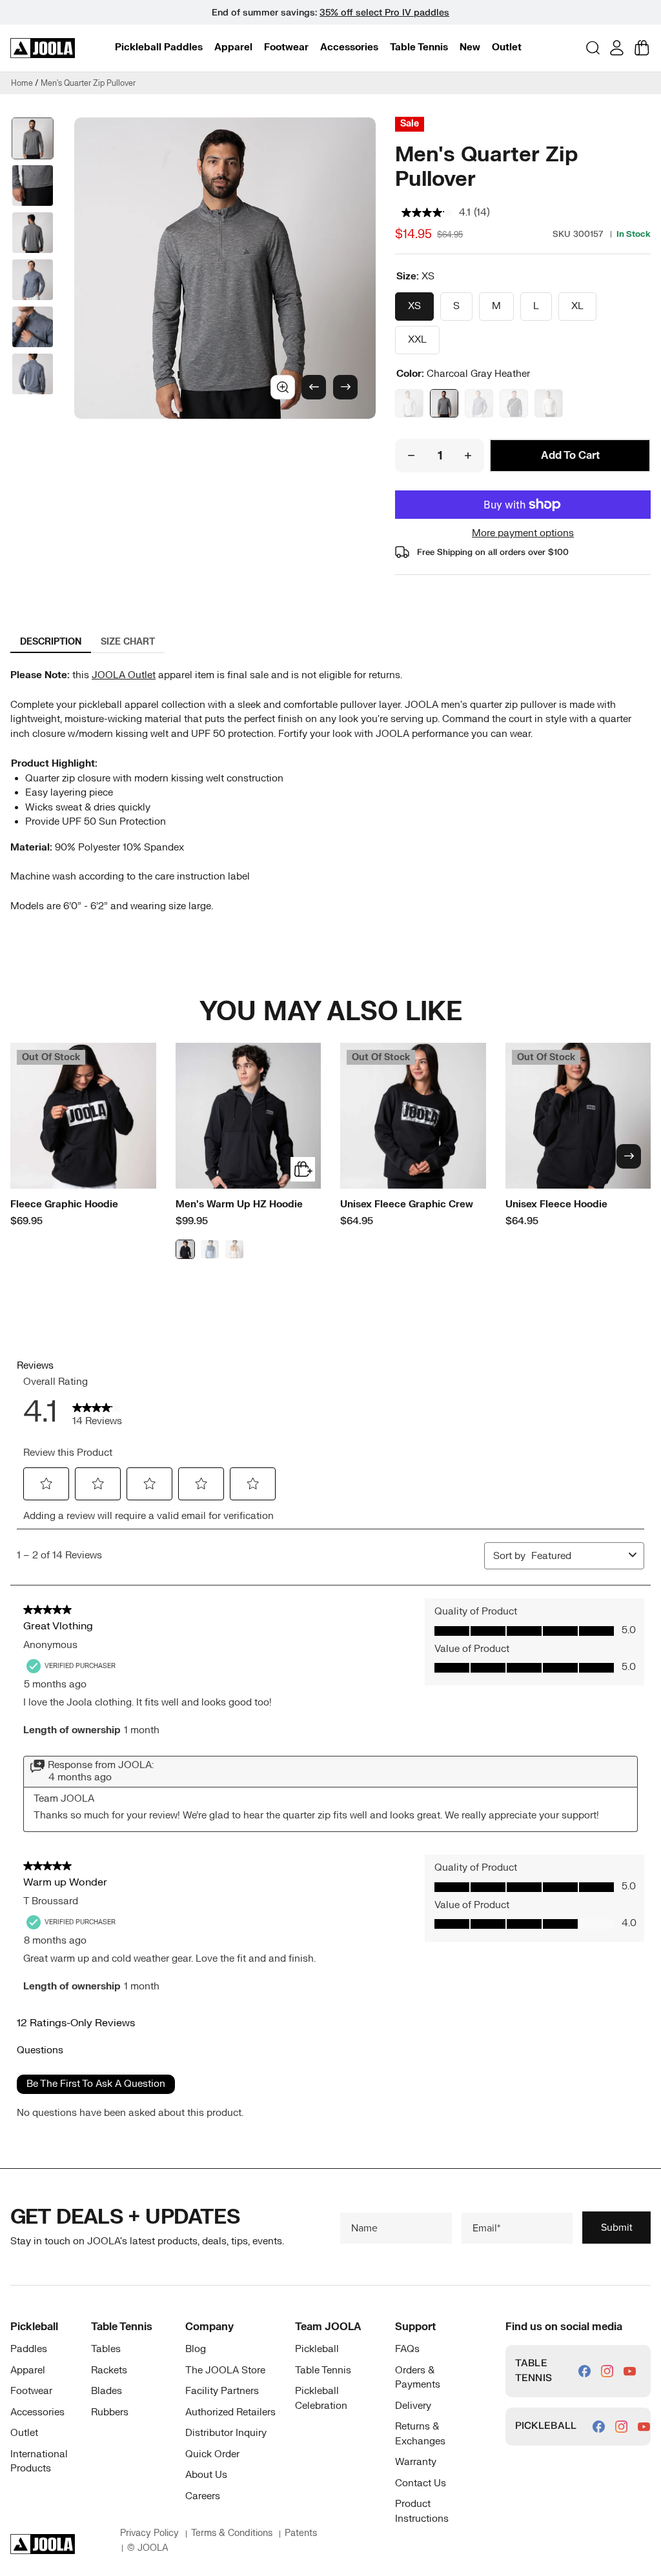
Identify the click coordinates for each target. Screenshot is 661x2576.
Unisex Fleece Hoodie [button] (556, 1204)
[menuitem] (159, 48)
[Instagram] (607, 2371)
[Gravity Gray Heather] (409, 403)
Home (22, 83)
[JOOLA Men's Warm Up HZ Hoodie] (249, 1116)
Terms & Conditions (232, 2533)
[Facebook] (585, 2371)
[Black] (514, 403)
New (470, 47)
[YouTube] (630, 2371)
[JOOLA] (43, 48)
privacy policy (149, 2533)
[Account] (617, 48)
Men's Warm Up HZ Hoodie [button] (239, 1204)
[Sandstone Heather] (549, 403)
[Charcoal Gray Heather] (444, 403)
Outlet (507, 47)
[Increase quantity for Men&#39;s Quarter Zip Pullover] (468, 456)
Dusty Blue (210, 1249)
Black (185, 1249)
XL (577, 306)
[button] (159, 47)
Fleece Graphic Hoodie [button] (64, 1204)
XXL (417, 340)
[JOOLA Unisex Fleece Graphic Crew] (413, 1116)
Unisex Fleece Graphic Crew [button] (407, 1204)
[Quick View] (303, 1169)
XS (414, 306)
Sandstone (234, 1249)
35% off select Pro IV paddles (384, 13)
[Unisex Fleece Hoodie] (578, 1116)
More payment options (523, 533)
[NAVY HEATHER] (479, 403)
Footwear (286, 47)
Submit (617, 2227)
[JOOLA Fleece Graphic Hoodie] (83, 1116)
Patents (301, 2533)
